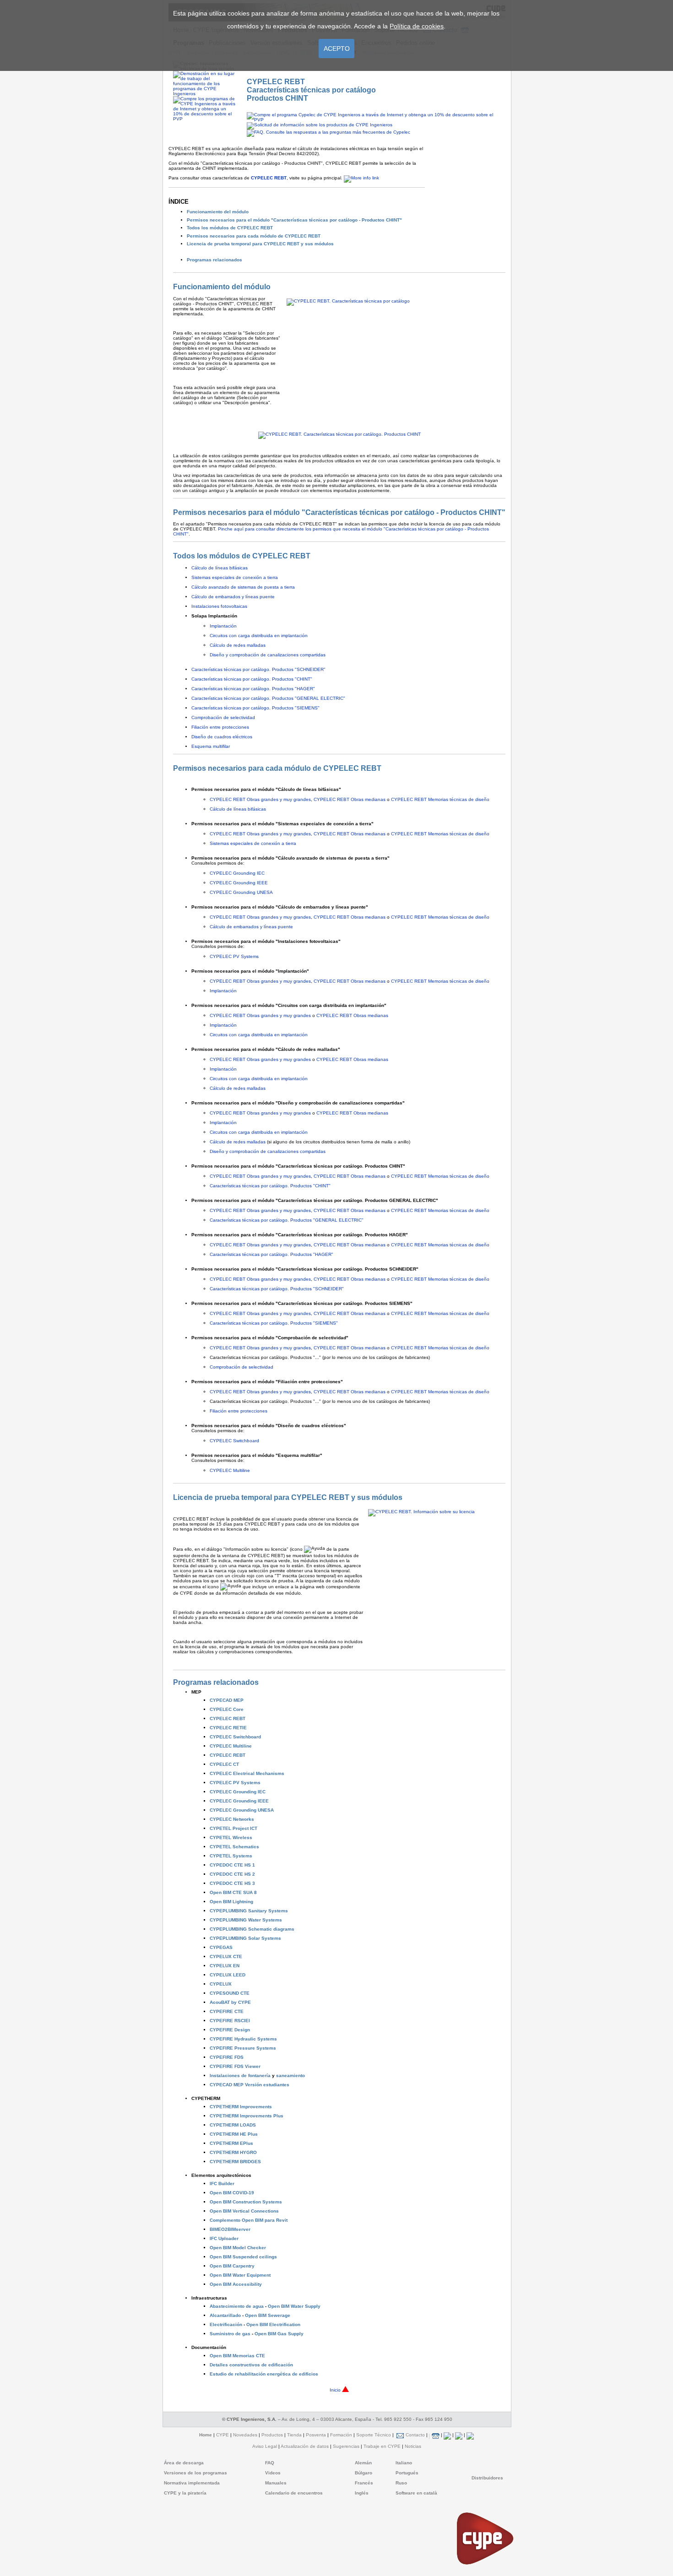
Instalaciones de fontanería (240, 2075)
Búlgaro (364, 2473)
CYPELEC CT (224, 1764)
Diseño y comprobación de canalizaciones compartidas (268, 655)
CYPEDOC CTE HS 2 (232, 1874)
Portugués (407, 2473)
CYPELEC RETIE (228, 1728)
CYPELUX (221, 1984)
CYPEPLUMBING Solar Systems (245, 1938)
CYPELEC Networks (232, 1819)
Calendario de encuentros (294, 2493)
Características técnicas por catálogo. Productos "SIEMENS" (255, 708)
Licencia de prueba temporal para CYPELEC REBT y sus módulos (260, 244)
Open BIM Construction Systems (246, 2202)
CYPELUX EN (225, 1966)
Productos (272, 2435)
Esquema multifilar (211, 746)
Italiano (404, 2463)
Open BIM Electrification (273, 2324)
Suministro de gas (230, 2334)
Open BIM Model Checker (238, 2248)
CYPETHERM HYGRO (233, 2152)
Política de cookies (417, 26)
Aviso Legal (265, 2446)
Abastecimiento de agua (237, 2306)
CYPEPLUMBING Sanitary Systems (249, 1911)
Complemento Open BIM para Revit (249, 2220)
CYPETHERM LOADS (233, 2125)
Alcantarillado (225, 2315)
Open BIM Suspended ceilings (243, 2257)
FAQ (270, 2463)
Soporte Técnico (374, 2435)
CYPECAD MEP (227, 1700)
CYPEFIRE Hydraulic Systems (243, 2039)
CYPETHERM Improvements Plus (247, 2116)
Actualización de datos (305, 2446)
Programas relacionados (214, 260)
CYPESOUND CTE (230, 1993)
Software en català (416, 2493)
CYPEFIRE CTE (227, 2011)
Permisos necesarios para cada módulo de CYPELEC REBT (254, 236)
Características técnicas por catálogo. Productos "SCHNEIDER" (258, 669)
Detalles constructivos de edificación (251, 2365)
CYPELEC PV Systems (234, 956)
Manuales (276, 2483)
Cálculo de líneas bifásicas (220, 568)
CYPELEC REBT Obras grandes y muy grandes (260, 799)
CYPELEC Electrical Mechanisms (247, 1773)
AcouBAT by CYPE (230, 2002)
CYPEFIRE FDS (227, 2057)
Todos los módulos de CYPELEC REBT (230, 228)
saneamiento (290, 2075)
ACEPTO (337, 49)
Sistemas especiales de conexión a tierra (235, 577)
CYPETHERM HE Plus (234, 2134)
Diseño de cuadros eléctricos (222, 737)
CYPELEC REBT (269, 178)
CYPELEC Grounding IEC (237, 873)
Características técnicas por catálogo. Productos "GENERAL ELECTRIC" (268, 698)
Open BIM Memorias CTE (237, 2356)
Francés (364, 2483)
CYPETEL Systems (231, 1856)
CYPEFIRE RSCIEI (230, 2021)
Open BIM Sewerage (268, 2315)
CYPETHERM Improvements (241, 2107)
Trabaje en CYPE (382, 2446)
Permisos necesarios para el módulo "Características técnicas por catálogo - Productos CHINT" (294, 220)
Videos (273, 2473)
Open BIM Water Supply (294, 2306)
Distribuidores (487, 2478)
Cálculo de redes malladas (238, 645)
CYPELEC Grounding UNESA (241, 892)
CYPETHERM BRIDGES (235, 2162)
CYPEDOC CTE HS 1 (232, 1865)
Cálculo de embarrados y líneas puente (233, 597)
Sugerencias (346, 2446)
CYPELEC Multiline (230, 1470)
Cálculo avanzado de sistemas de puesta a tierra (243, 587)
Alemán (363, 2463)
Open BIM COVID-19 (232, 2193)
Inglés (362, 2493)
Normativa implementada (192, 2483)
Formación (341, 2435)
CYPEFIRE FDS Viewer (235, 2066)
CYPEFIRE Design (230, 2030)
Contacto (415, 2435)
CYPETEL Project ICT (233, 1828)
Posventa (316, 2435)
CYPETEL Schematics (234, 1847)
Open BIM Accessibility (236, 2284)
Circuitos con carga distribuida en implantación (259, 636)
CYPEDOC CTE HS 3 (232, 1883)
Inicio (336, 2390)
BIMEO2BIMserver (230, 2229)
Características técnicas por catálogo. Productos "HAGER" (253, 689)
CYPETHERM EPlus (231, 2143)
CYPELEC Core (227, 1709)
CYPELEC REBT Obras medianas (350, 799)
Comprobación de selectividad (223, 717)
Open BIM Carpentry (232, 2266)
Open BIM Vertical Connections (244, 2211)
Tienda (294, 2435)
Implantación (223, 626)
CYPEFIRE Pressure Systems (243, 2048)
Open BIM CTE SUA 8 (233, 1892)
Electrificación (226, 2324)
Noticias (413, 2446)
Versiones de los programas (195, 2473)
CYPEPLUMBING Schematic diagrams (252, 1929)
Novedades (245, 2435)
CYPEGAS (221, 1947)
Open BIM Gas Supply (279, 2334)
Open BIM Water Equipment (240, 2275)
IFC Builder (222, 2184)
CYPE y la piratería (185, 2493)
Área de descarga (184, 2463)
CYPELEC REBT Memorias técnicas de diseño (440, 799)
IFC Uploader (224, 2238)
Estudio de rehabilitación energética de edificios (264, 2374)
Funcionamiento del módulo (218, 212)
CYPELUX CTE (226, 1956)
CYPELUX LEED (228, 1975)
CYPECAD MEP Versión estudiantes (250, 2085)
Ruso (401, 2483)
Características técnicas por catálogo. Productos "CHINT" (252, 679)
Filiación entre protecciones (220, 727)
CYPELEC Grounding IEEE (239, 883)
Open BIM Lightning (231, 1902)
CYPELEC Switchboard (234, 1441)
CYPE (223, 2435)
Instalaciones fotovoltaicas (219, 606)
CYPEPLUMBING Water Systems (246, 1920)
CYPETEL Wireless (231, 1837)
